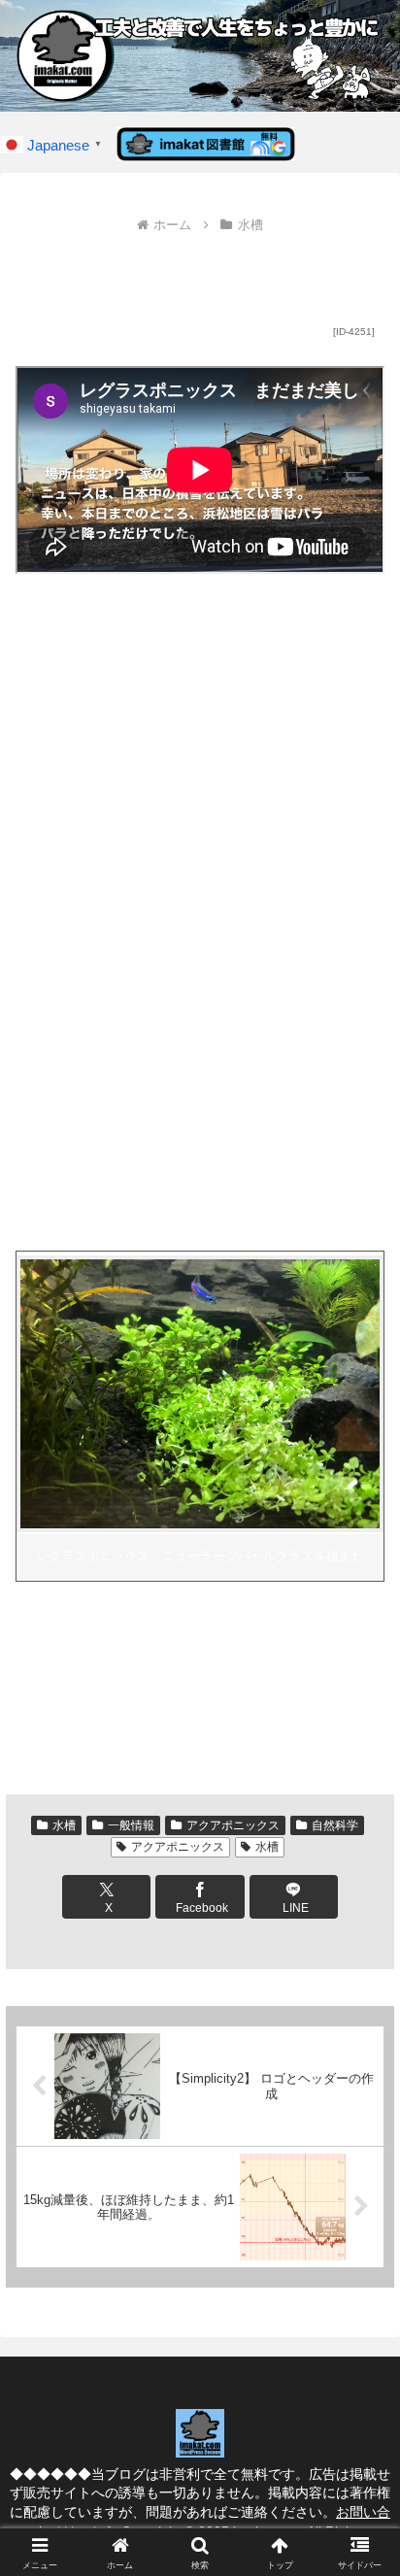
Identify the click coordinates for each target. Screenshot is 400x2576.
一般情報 (131, 1825)
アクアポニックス (233, 1825)
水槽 (64, 1825)
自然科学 (335, 1825)
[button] (360, 2376)
